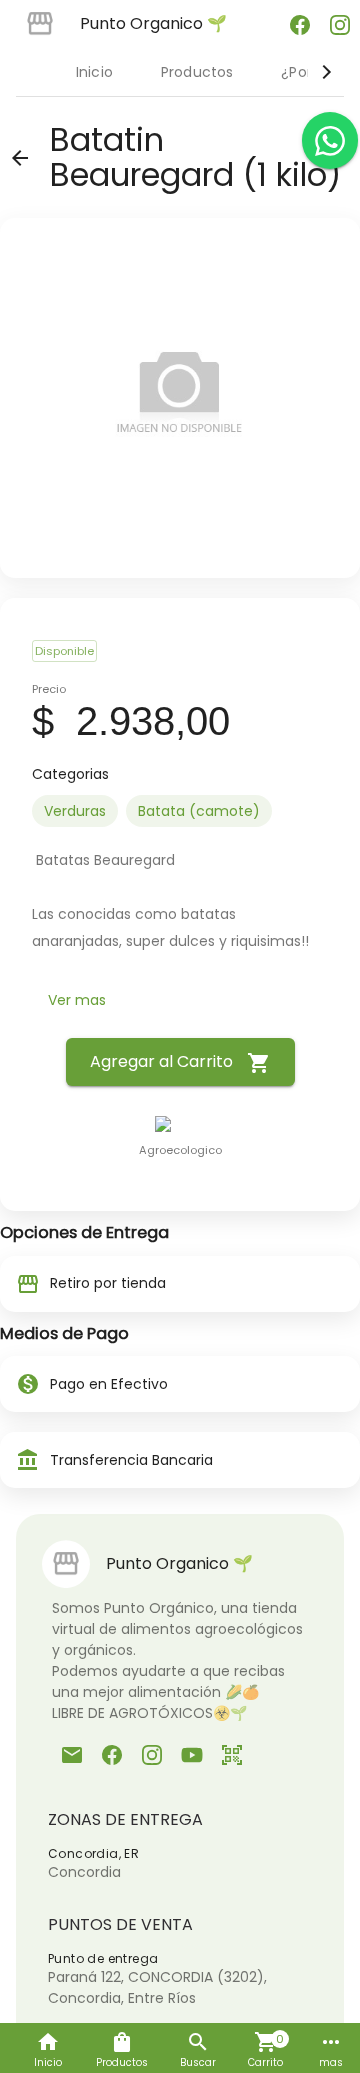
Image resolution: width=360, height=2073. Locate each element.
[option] (75, 811)
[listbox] (180, 811)
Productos (197, 72)
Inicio (94, 72)
